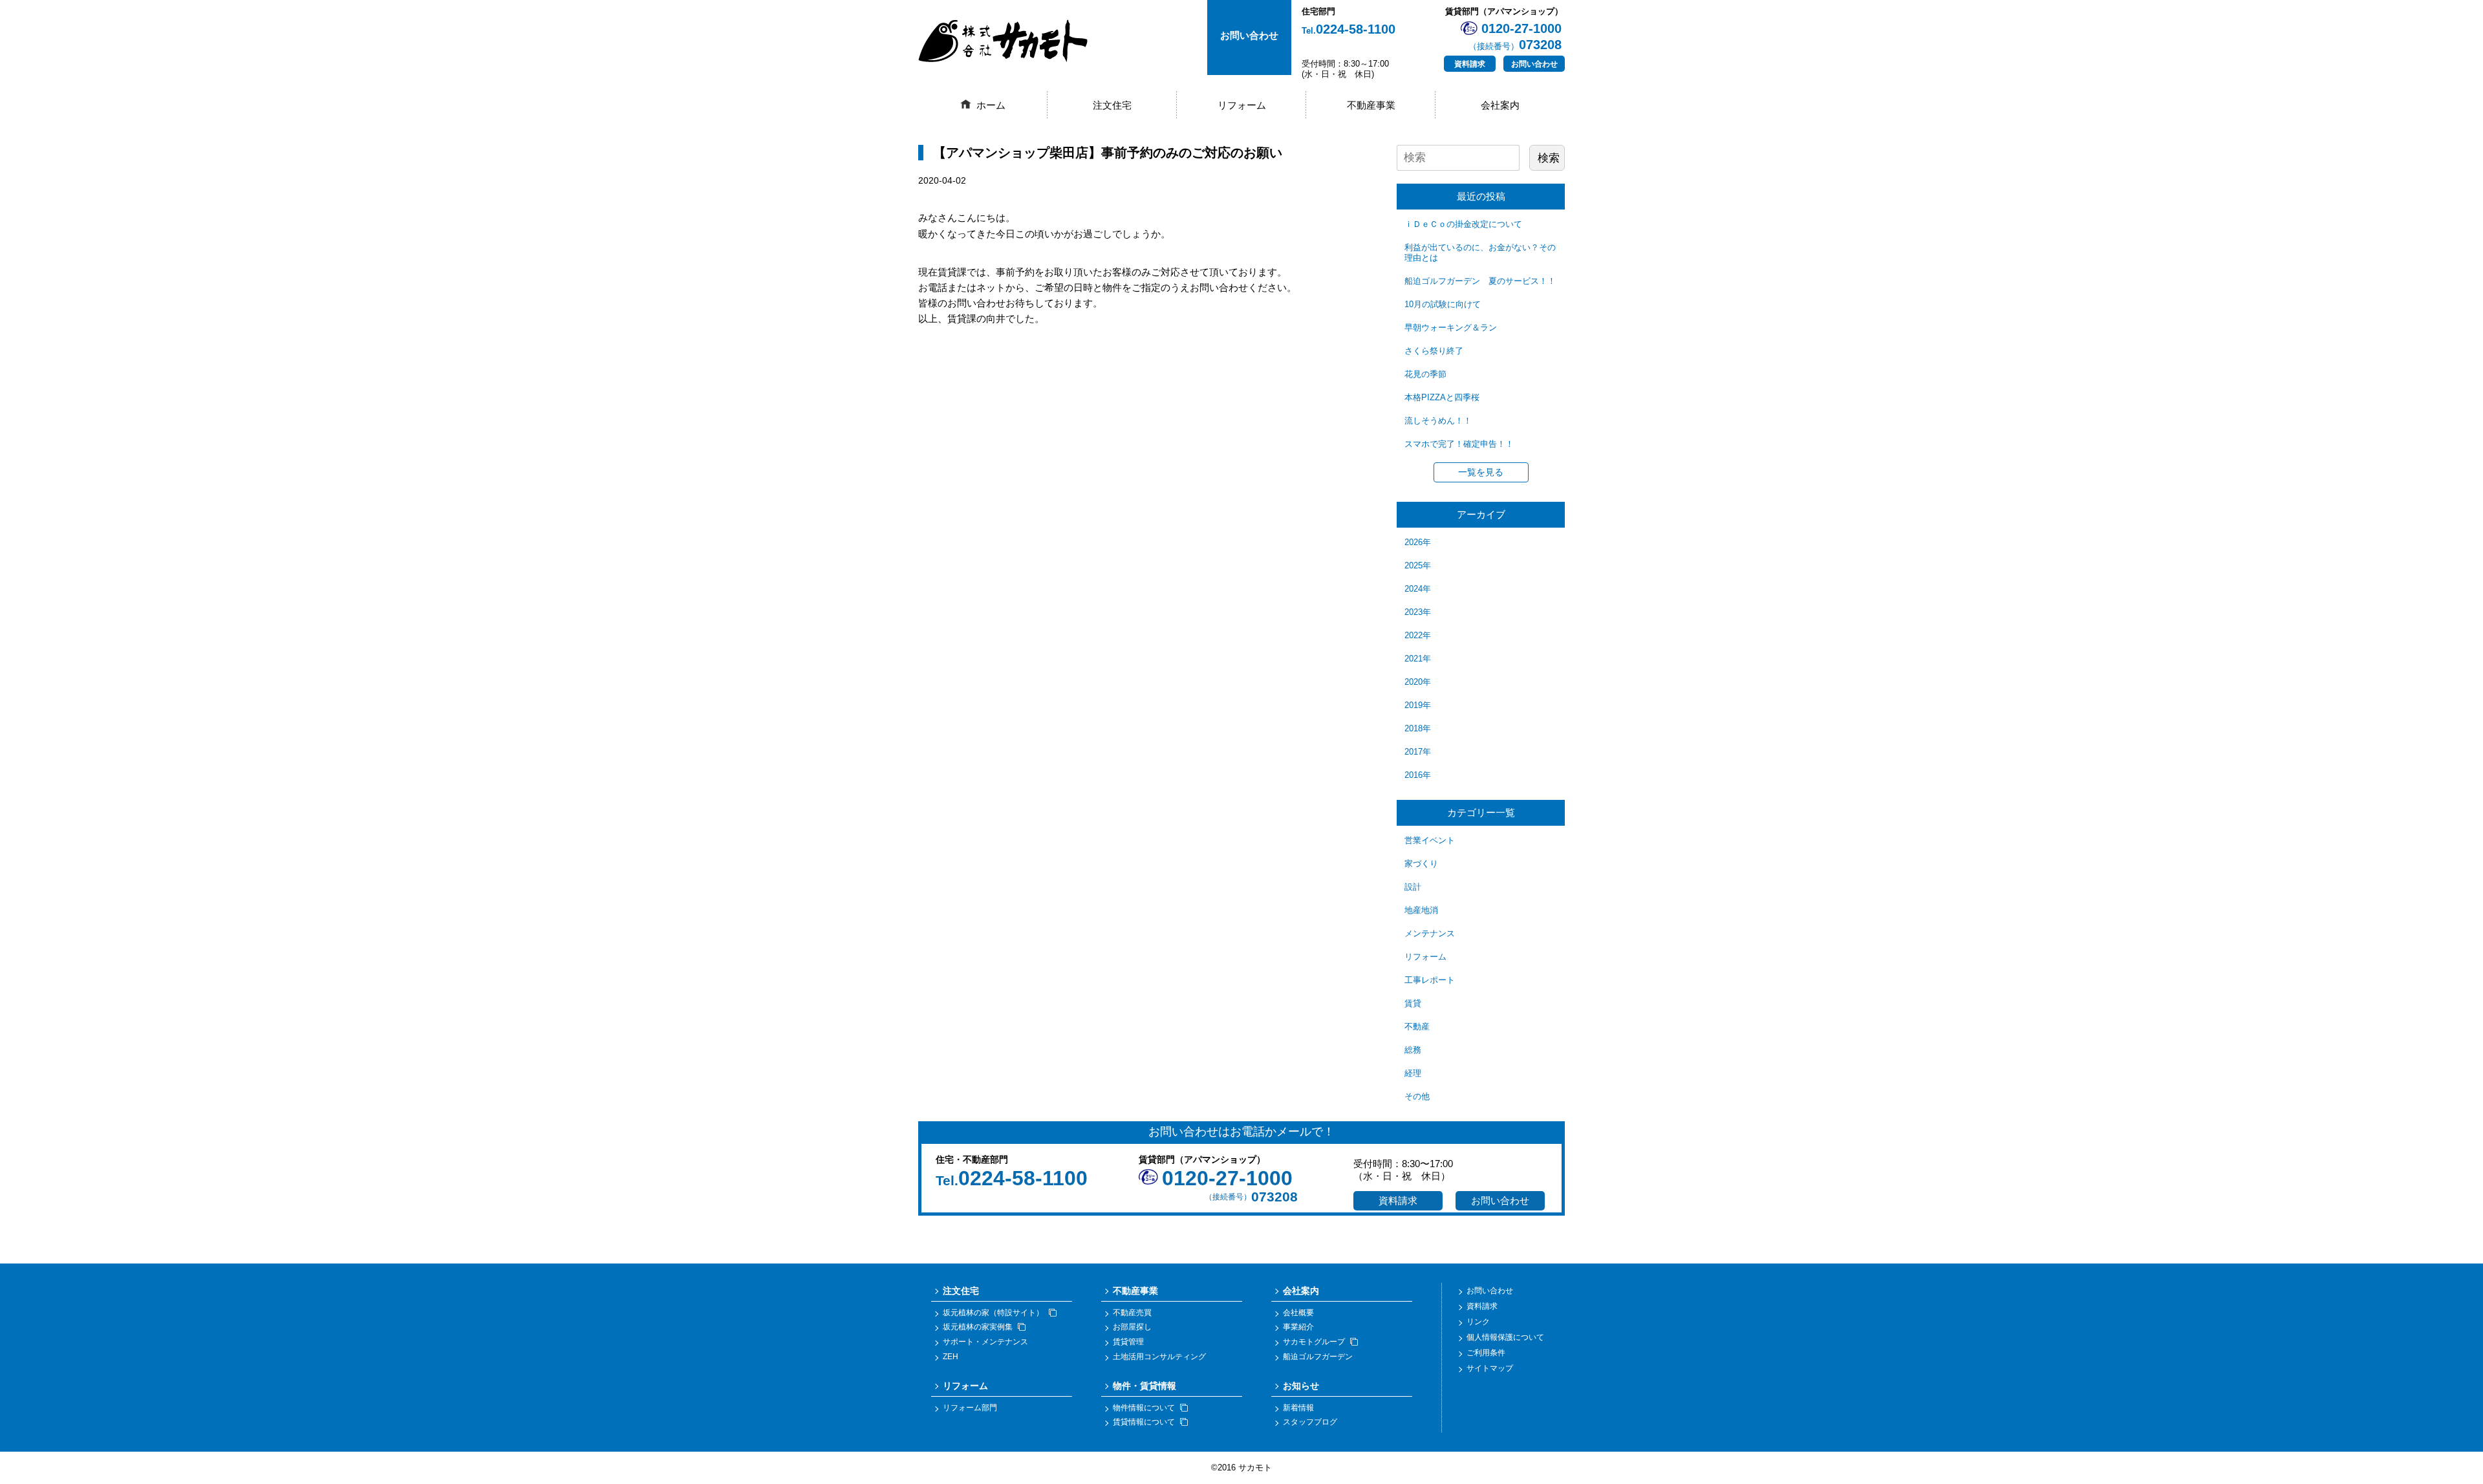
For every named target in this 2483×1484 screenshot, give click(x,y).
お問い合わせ (1534, 64)
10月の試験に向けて (1443, 304)
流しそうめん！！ (1438, 421)
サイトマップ (1490, 1368)
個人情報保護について (1505, 1337)
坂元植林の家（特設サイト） (993, 1313)
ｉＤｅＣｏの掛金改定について (1463, 224)
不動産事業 (1371, 105)
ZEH (951, 1357)
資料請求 (1470, 64)
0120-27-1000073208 (1515, 37)
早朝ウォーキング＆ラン (1451, 328)
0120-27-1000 (1227, 1178)
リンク (1478, 1322)
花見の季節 (1425, 374)
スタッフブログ (1310, 1422)
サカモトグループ (1314, 1342)
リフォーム (1242, 105)
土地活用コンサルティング (1159, 1357)
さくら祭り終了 (1434, 351)
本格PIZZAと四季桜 (1442, 397)
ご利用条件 (1486, 1353)
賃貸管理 (1128, 1342)
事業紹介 (1298, 1327)
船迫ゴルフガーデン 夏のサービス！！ (1480, 281)
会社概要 (1298, 1313)
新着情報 (1298, 1408)
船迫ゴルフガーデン (1318, 1357)
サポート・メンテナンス (985, 1342)
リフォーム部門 (970, 1408)
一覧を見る (1481, 472)
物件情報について (1144, 1408)
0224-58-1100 (1349, 29)
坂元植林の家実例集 (978, 1327)
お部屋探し (1132, 1327)
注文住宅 (1112, 105)
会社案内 (1500, 105)
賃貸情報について (1144, 1422)
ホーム (991, 105)
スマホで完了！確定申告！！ (1459, 444)
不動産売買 (1132, 1313)
